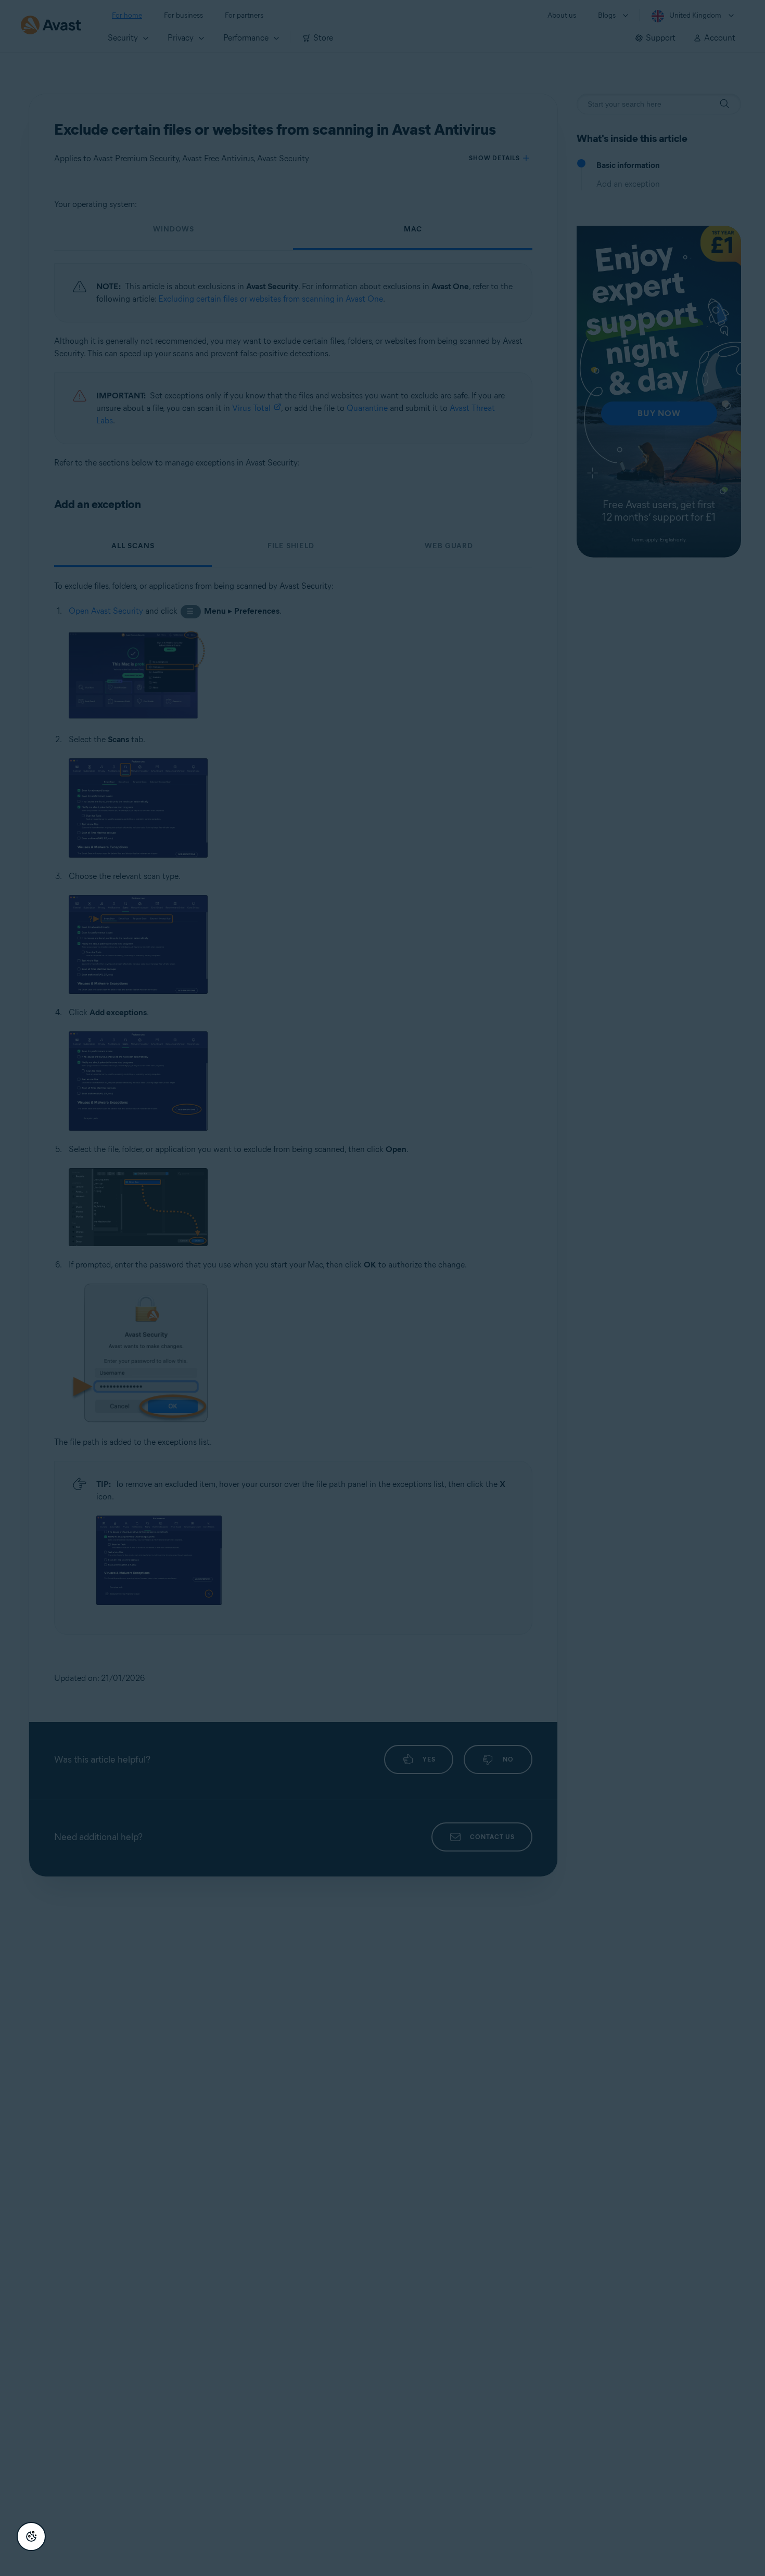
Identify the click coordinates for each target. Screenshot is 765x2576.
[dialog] (382, 1288)
